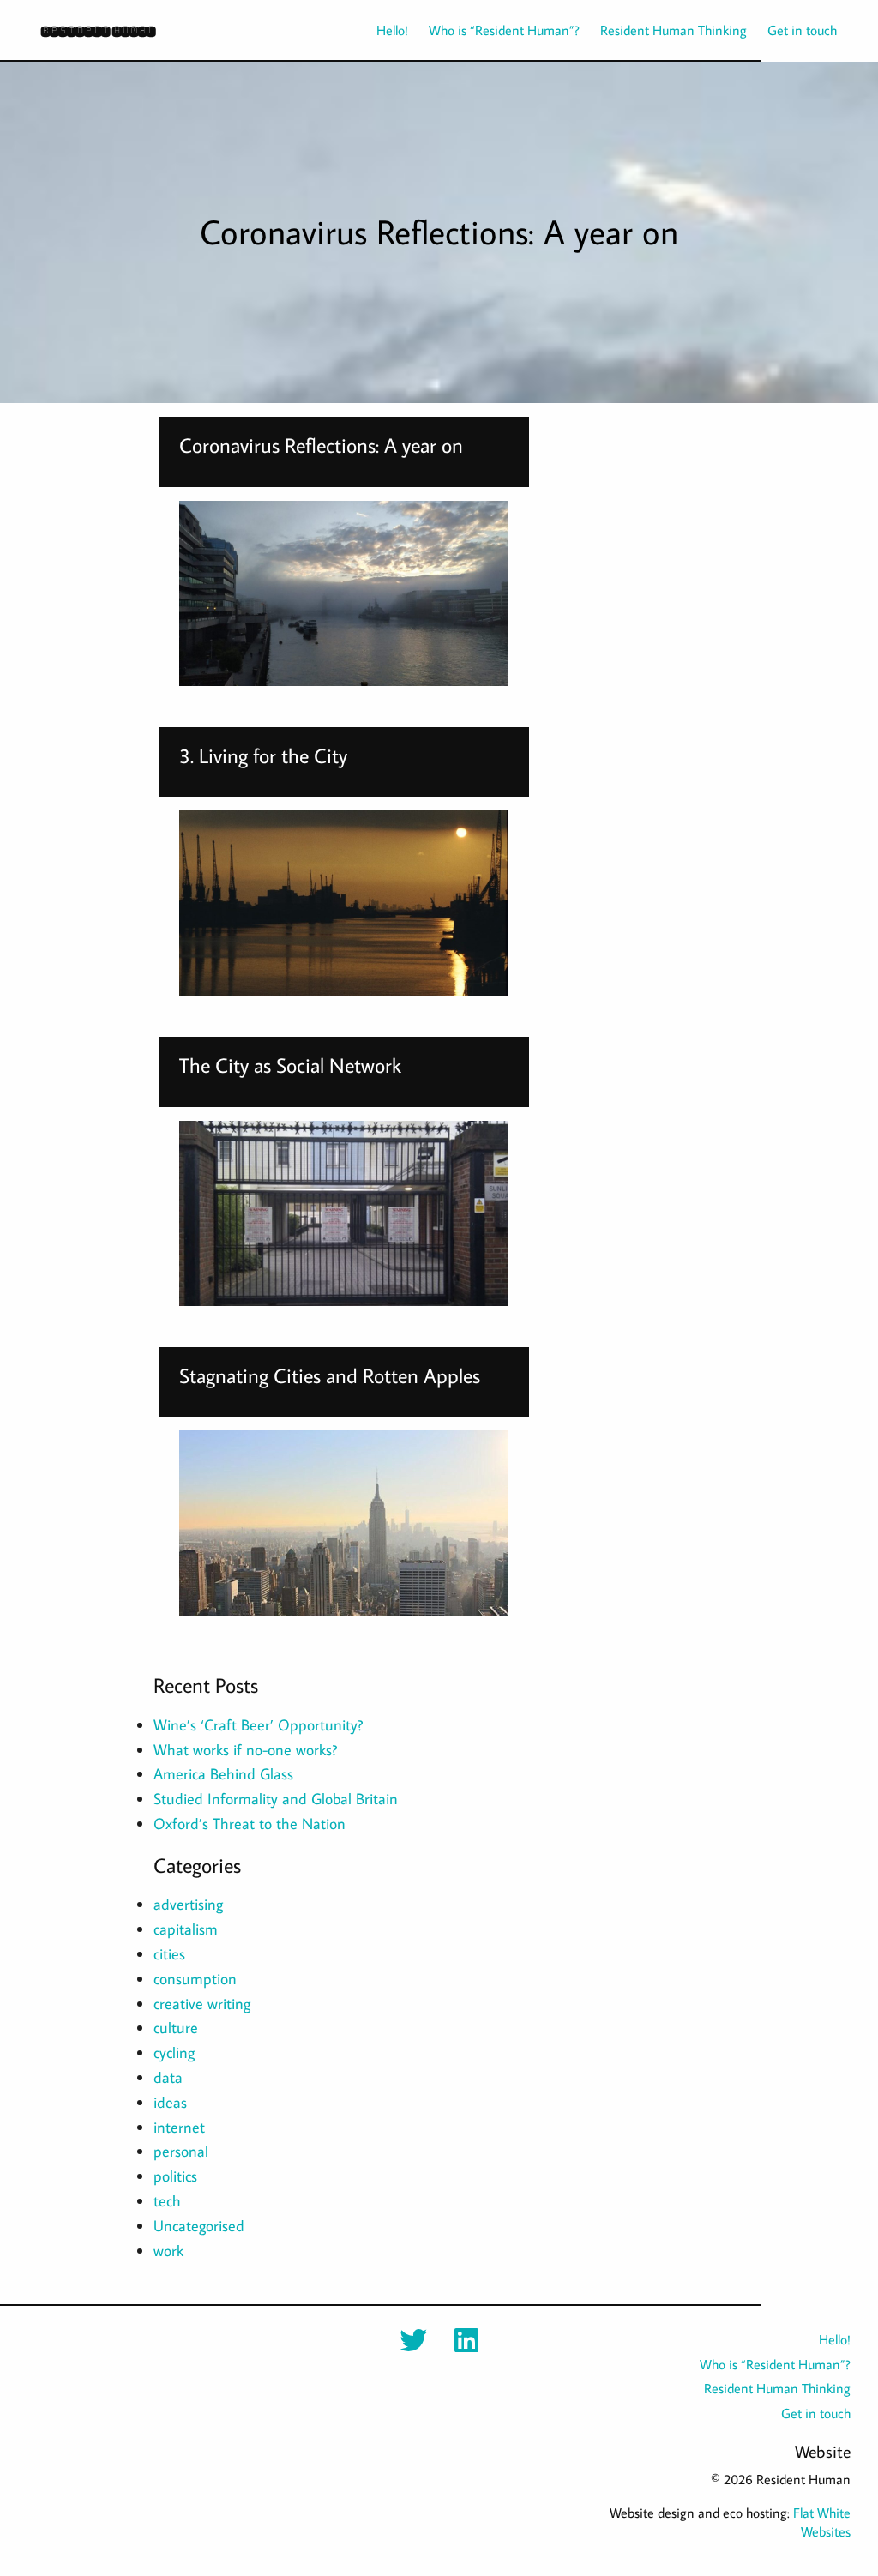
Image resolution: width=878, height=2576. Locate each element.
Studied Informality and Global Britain (276, 1799)
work (168, 2251)
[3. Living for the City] (344, 903)
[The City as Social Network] (344, 1213)
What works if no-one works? (245, 1750)
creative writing (202, 2004)
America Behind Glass (223, 1774)
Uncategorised (199, 2226)
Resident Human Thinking (674, 30)
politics (175, 2176)
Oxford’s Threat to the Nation (250, 1824)
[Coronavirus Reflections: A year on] (344, 593)
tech (167, 2201)
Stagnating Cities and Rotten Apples (330, 1375)
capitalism (186, 1929)
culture (176, 2028)
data (168, 2077)
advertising (188, 1904)
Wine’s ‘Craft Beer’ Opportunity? (258, 1725)
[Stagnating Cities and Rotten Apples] (344, 1523)
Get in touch (802, 30)
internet (179, 2127)
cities (169, 1954)
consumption (195, 1979)
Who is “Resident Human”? (504, 30)
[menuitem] (382, 30)
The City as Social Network (290, 1065)
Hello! (392, 30)
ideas (170, 2102)
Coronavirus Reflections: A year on (321, 445)
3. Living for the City (263, 755)
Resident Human (98, 30)
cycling (174, 2052)
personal (181, 2151)
